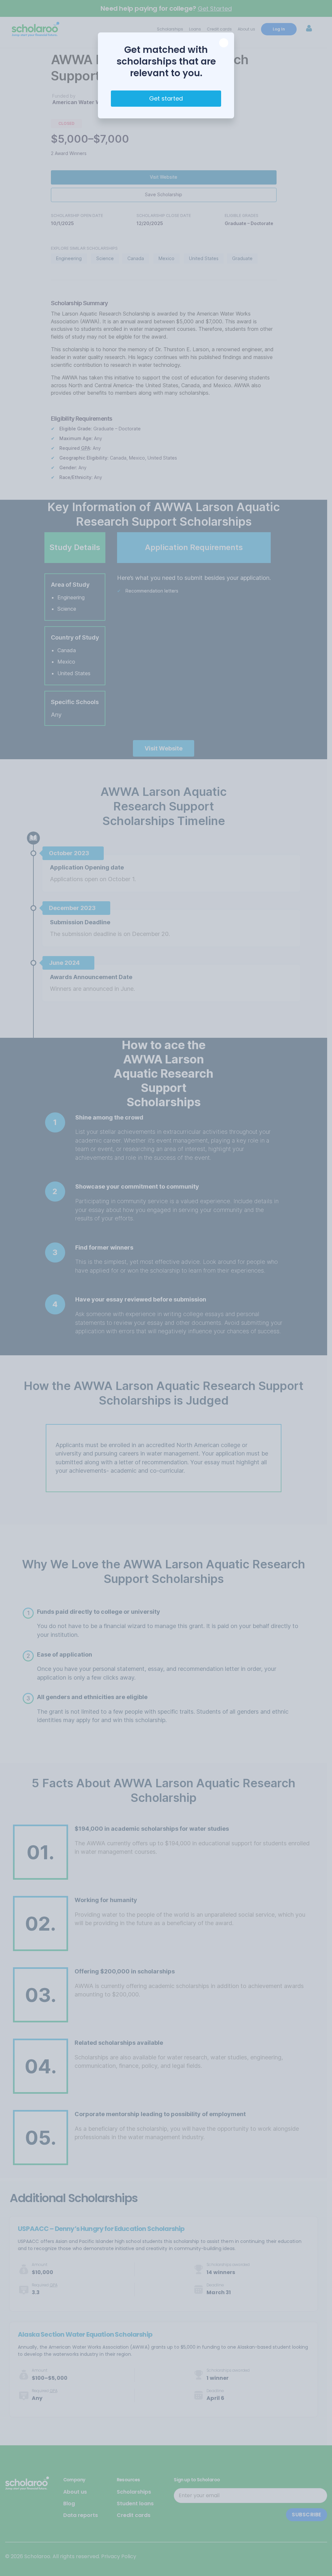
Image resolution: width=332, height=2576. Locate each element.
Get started (166, 98)
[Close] (224, 43)
